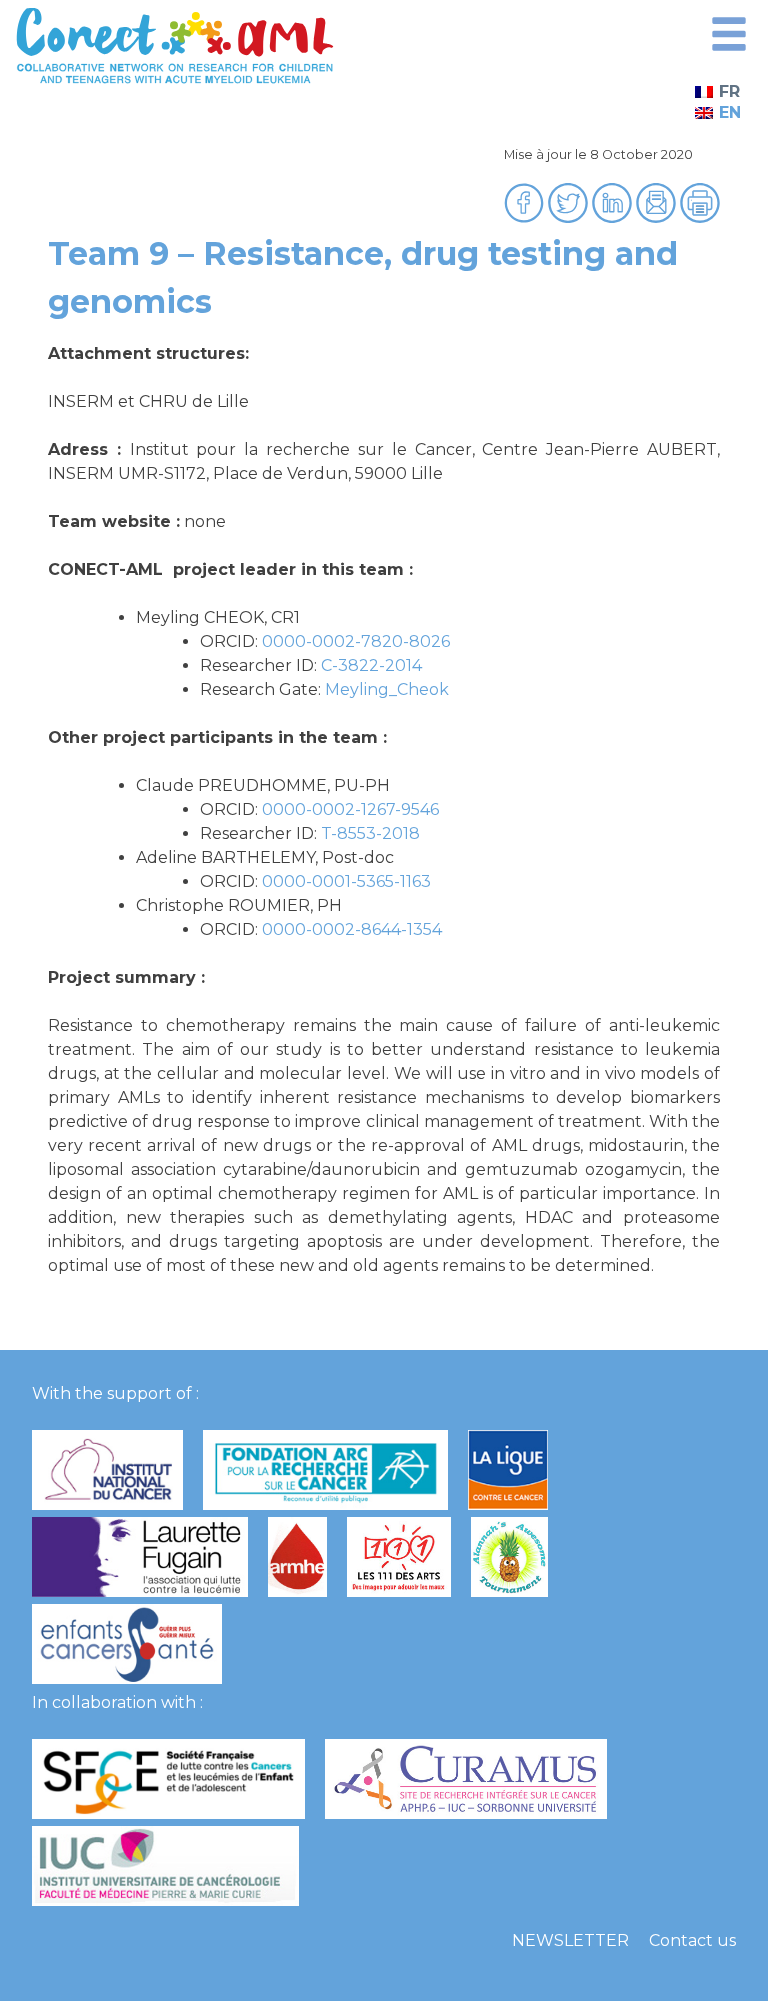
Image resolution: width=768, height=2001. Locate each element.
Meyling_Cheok (387, 689)
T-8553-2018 (370, 833)
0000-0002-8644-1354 (352, 929)
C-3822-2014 (371, 665)
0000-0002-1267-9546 (350, 809)
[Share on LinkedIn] (614, 217)
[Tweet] (570, 217)
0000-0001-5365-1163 (346, 881)
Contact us (692, 1940)
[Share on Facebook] (526, 217)
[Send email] (658, 217)
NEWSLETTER (570, 1940)
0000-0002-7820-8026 (356, 641)
